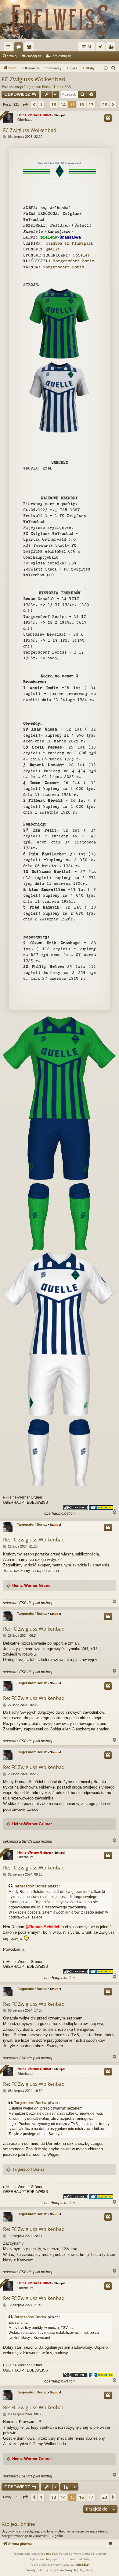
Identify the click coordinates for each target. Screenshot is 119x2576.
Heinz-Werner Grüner (34, 115)
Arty (49, 2559)
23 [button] (105, 105)
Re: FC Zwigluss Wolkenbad (34, 1540)
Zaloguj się (34, 56)
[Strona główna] (60, 20)
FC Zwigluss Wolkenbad (34, 79)
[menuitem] (114, 68)
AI (89, 47)
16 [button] (81, 105)
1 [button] (41, 105)
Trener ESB (62, 87)
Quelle (53, 249)
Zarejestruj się (61, 56)
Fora (20, 48)
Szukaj (12, 56)
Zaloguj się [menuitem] (102, 48)
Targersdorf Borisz (38, 87)
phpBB (51, 2554)
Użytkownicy (30, 48)
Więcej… (9, 48)
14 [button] (63, 105)
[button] (25, 105)
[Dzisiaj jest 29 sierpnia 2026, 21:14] (106, 68)
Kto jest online (18, 2524)
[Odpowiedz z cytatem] (108, 118)
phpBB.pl (83, 2565)
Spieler (81, 255)
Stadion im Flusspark (69, 243)
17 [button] (91, 105)
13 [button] (54, 105)
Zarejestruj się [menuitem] (112, 48)
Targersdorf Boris (74, 261)
